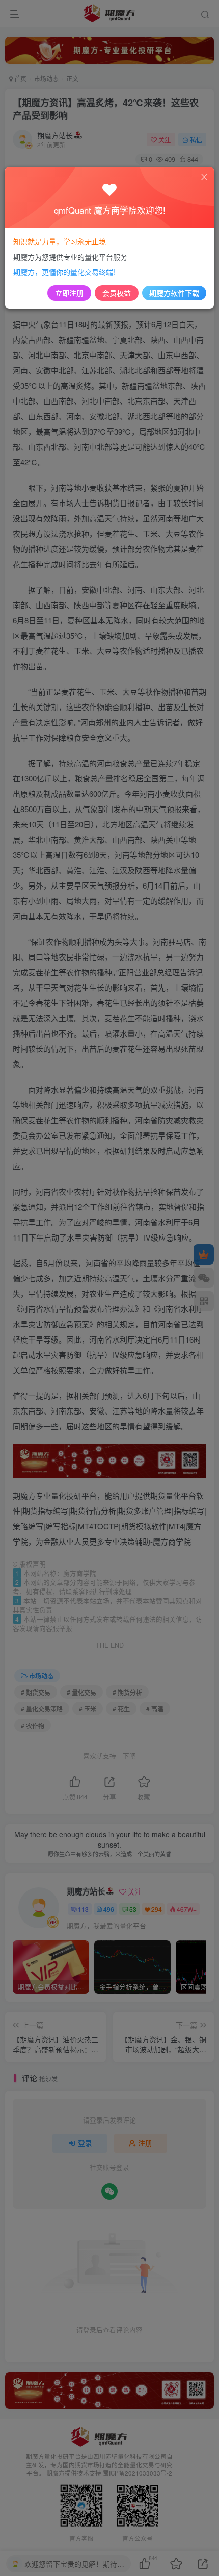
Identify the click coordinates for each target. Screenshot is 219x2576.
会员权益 (117, 293)
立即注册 (69, 293)
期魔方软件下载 (174, 293)
